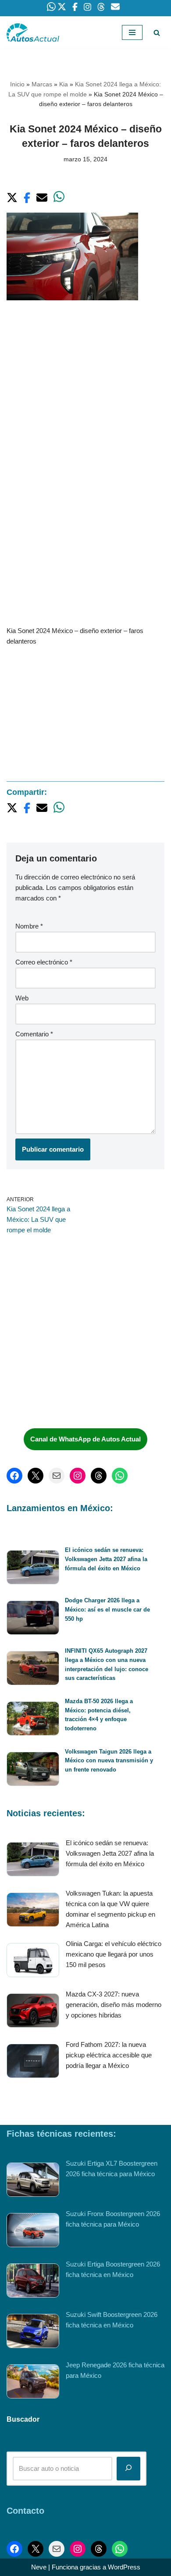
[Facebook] (14, 1476)
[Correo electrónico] (57, 1476)
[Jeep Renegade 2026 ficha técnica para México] (33, 2383)
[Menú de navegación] (132, 32)
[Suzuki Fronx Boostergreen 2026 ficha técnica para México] (33, 2232)
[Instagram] (78, 1476)
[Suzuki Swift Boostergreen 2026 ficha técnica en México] (33, 2332)
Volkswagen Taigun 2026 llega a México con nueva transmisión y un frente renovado (109, 1761)
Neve (39, 2567)
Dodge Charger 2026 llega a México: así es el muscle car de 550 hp (107, 1610)
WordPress (124, 2567)
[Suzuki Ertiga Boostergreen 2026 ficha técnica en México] (33, 2282)
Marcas (42, 84)
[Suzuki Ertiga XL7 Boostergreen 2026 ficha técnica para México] (33, 2181)
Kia (64, 84)
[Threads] (99, 1476)
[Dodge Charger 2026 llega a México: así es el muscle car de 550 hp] (33, 1619)
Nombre (29, 926)
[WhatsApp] (120, 1476)
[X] (36, 1476)
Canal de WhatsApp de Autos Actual (85, 1439)
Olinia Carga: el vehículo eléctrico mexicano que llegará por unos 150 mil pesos (114, 1954)
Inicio (17, 84)
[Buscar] (157, 33)
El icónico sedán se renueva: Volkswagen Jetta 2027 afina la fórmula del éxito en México (106, 1559)
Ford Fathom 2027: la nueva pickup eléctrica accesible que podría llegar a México (109, 2055)
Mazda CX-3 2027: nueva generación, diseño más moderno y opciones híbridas (114, 2005)
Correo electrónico (44, 962)
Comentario (34, 1034)
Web (22, 998)
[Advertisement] (85, 402)
